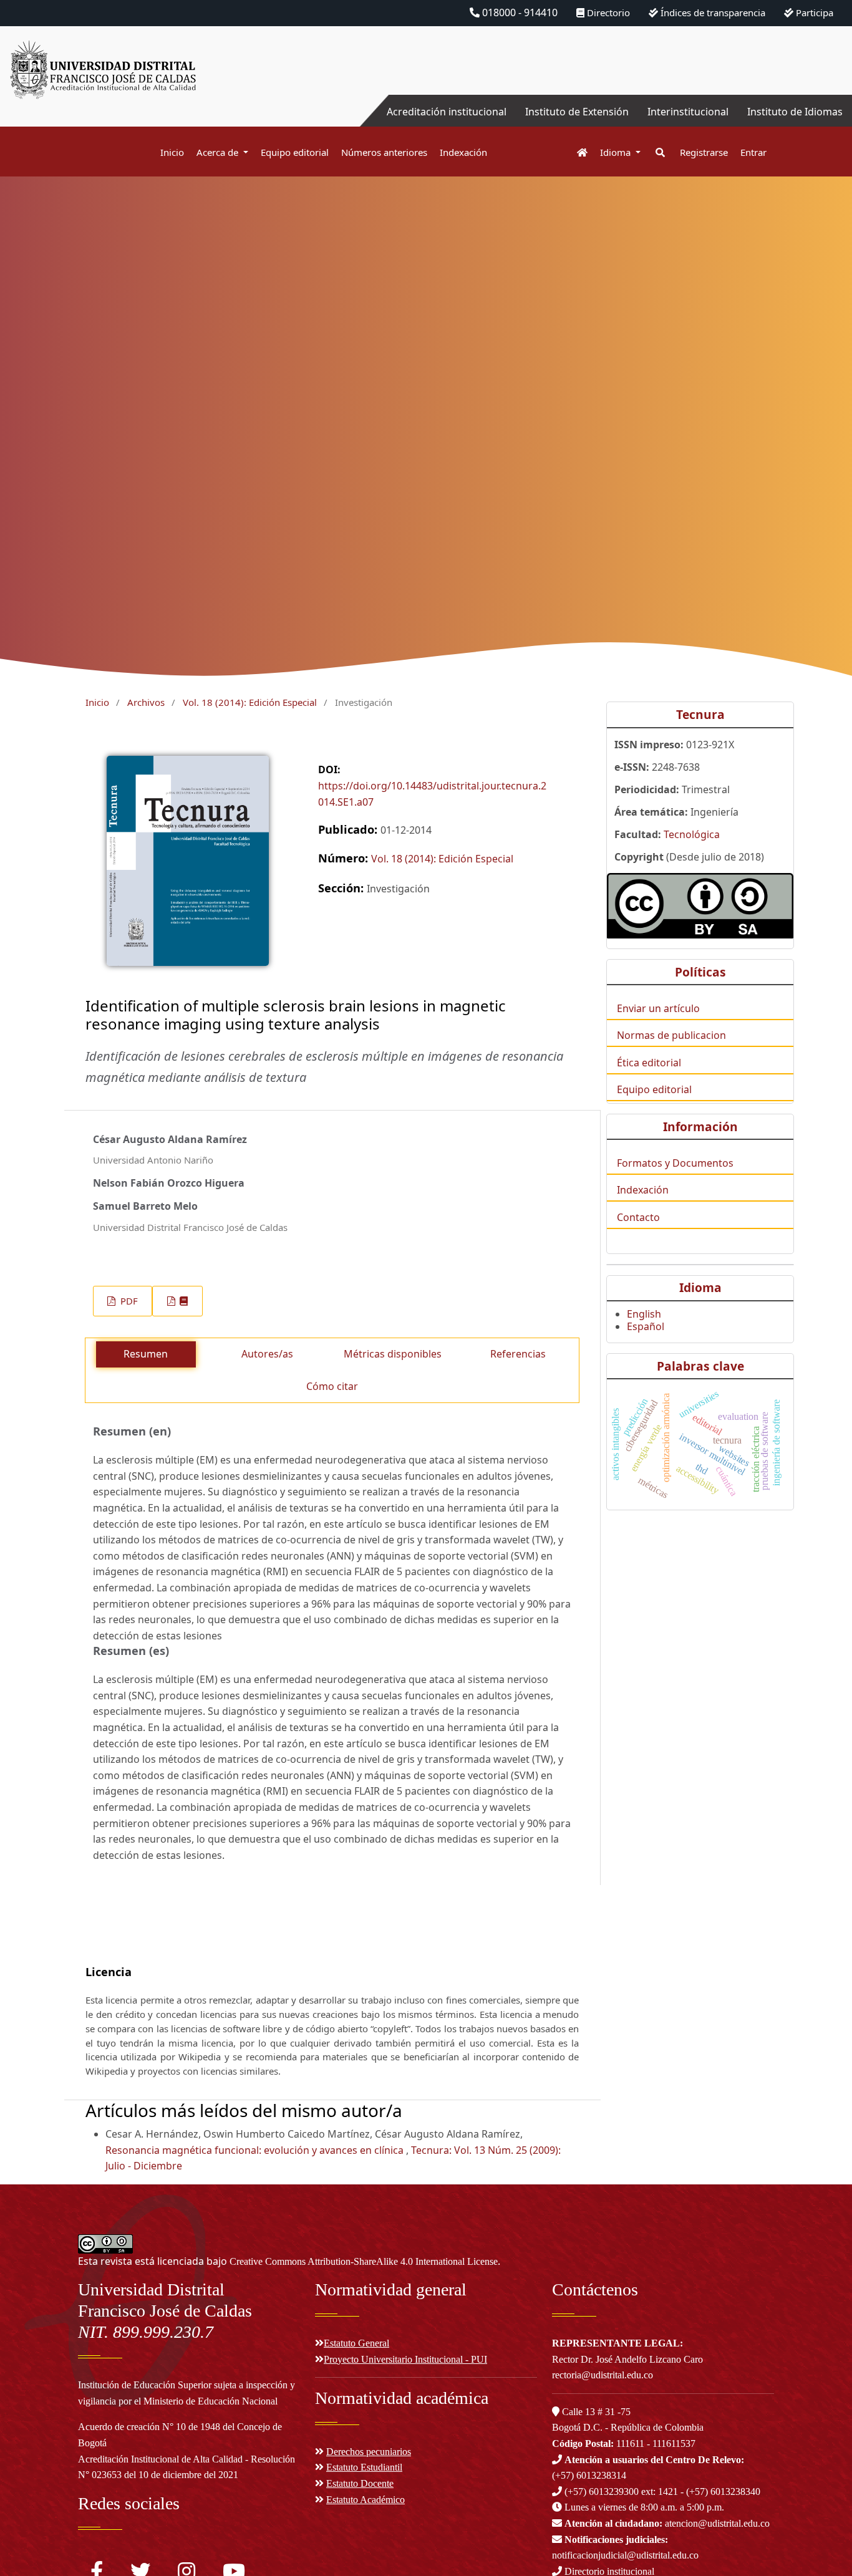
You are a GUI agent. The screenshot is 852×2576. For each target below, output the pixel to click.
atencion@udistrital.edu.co (667, 2523)
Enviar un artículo (658, 1008)
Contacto (638, 1217)
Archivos (146, 702)
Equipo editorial (295, 152)
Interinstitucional (688, 112)
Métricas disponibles (393, 1354)
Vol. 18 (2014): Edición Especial (250, 702)
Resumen (146, 1354)
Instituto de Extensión (577, 112)
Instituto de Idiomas (795, 112)
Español (646, 1326)
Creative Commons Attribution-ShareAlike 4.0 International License (364, 2261)
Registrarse (704, 152)
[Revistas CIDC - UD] (576, 152)
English (644, 1314)
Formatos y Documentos (675, 1163)
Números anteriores (384, 152)
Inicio (172, 152)
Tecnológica (692, 834)
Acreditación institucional (447, 112)
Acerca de (219, 152)
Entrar (753, 152)
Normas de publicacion (671, 1035)
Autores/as (267, 1354)
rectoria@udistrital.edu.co (603, 2375)
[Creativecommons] (700, 906)
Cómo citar (332, 1386)
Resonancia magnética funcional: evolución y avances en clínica (256, 2150)
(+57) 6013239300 (602, 2492)
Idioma (617, 152)
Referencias (518, 1354)
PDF (128, 1301)
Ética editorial (649, 1063)
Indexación (463, 152)
